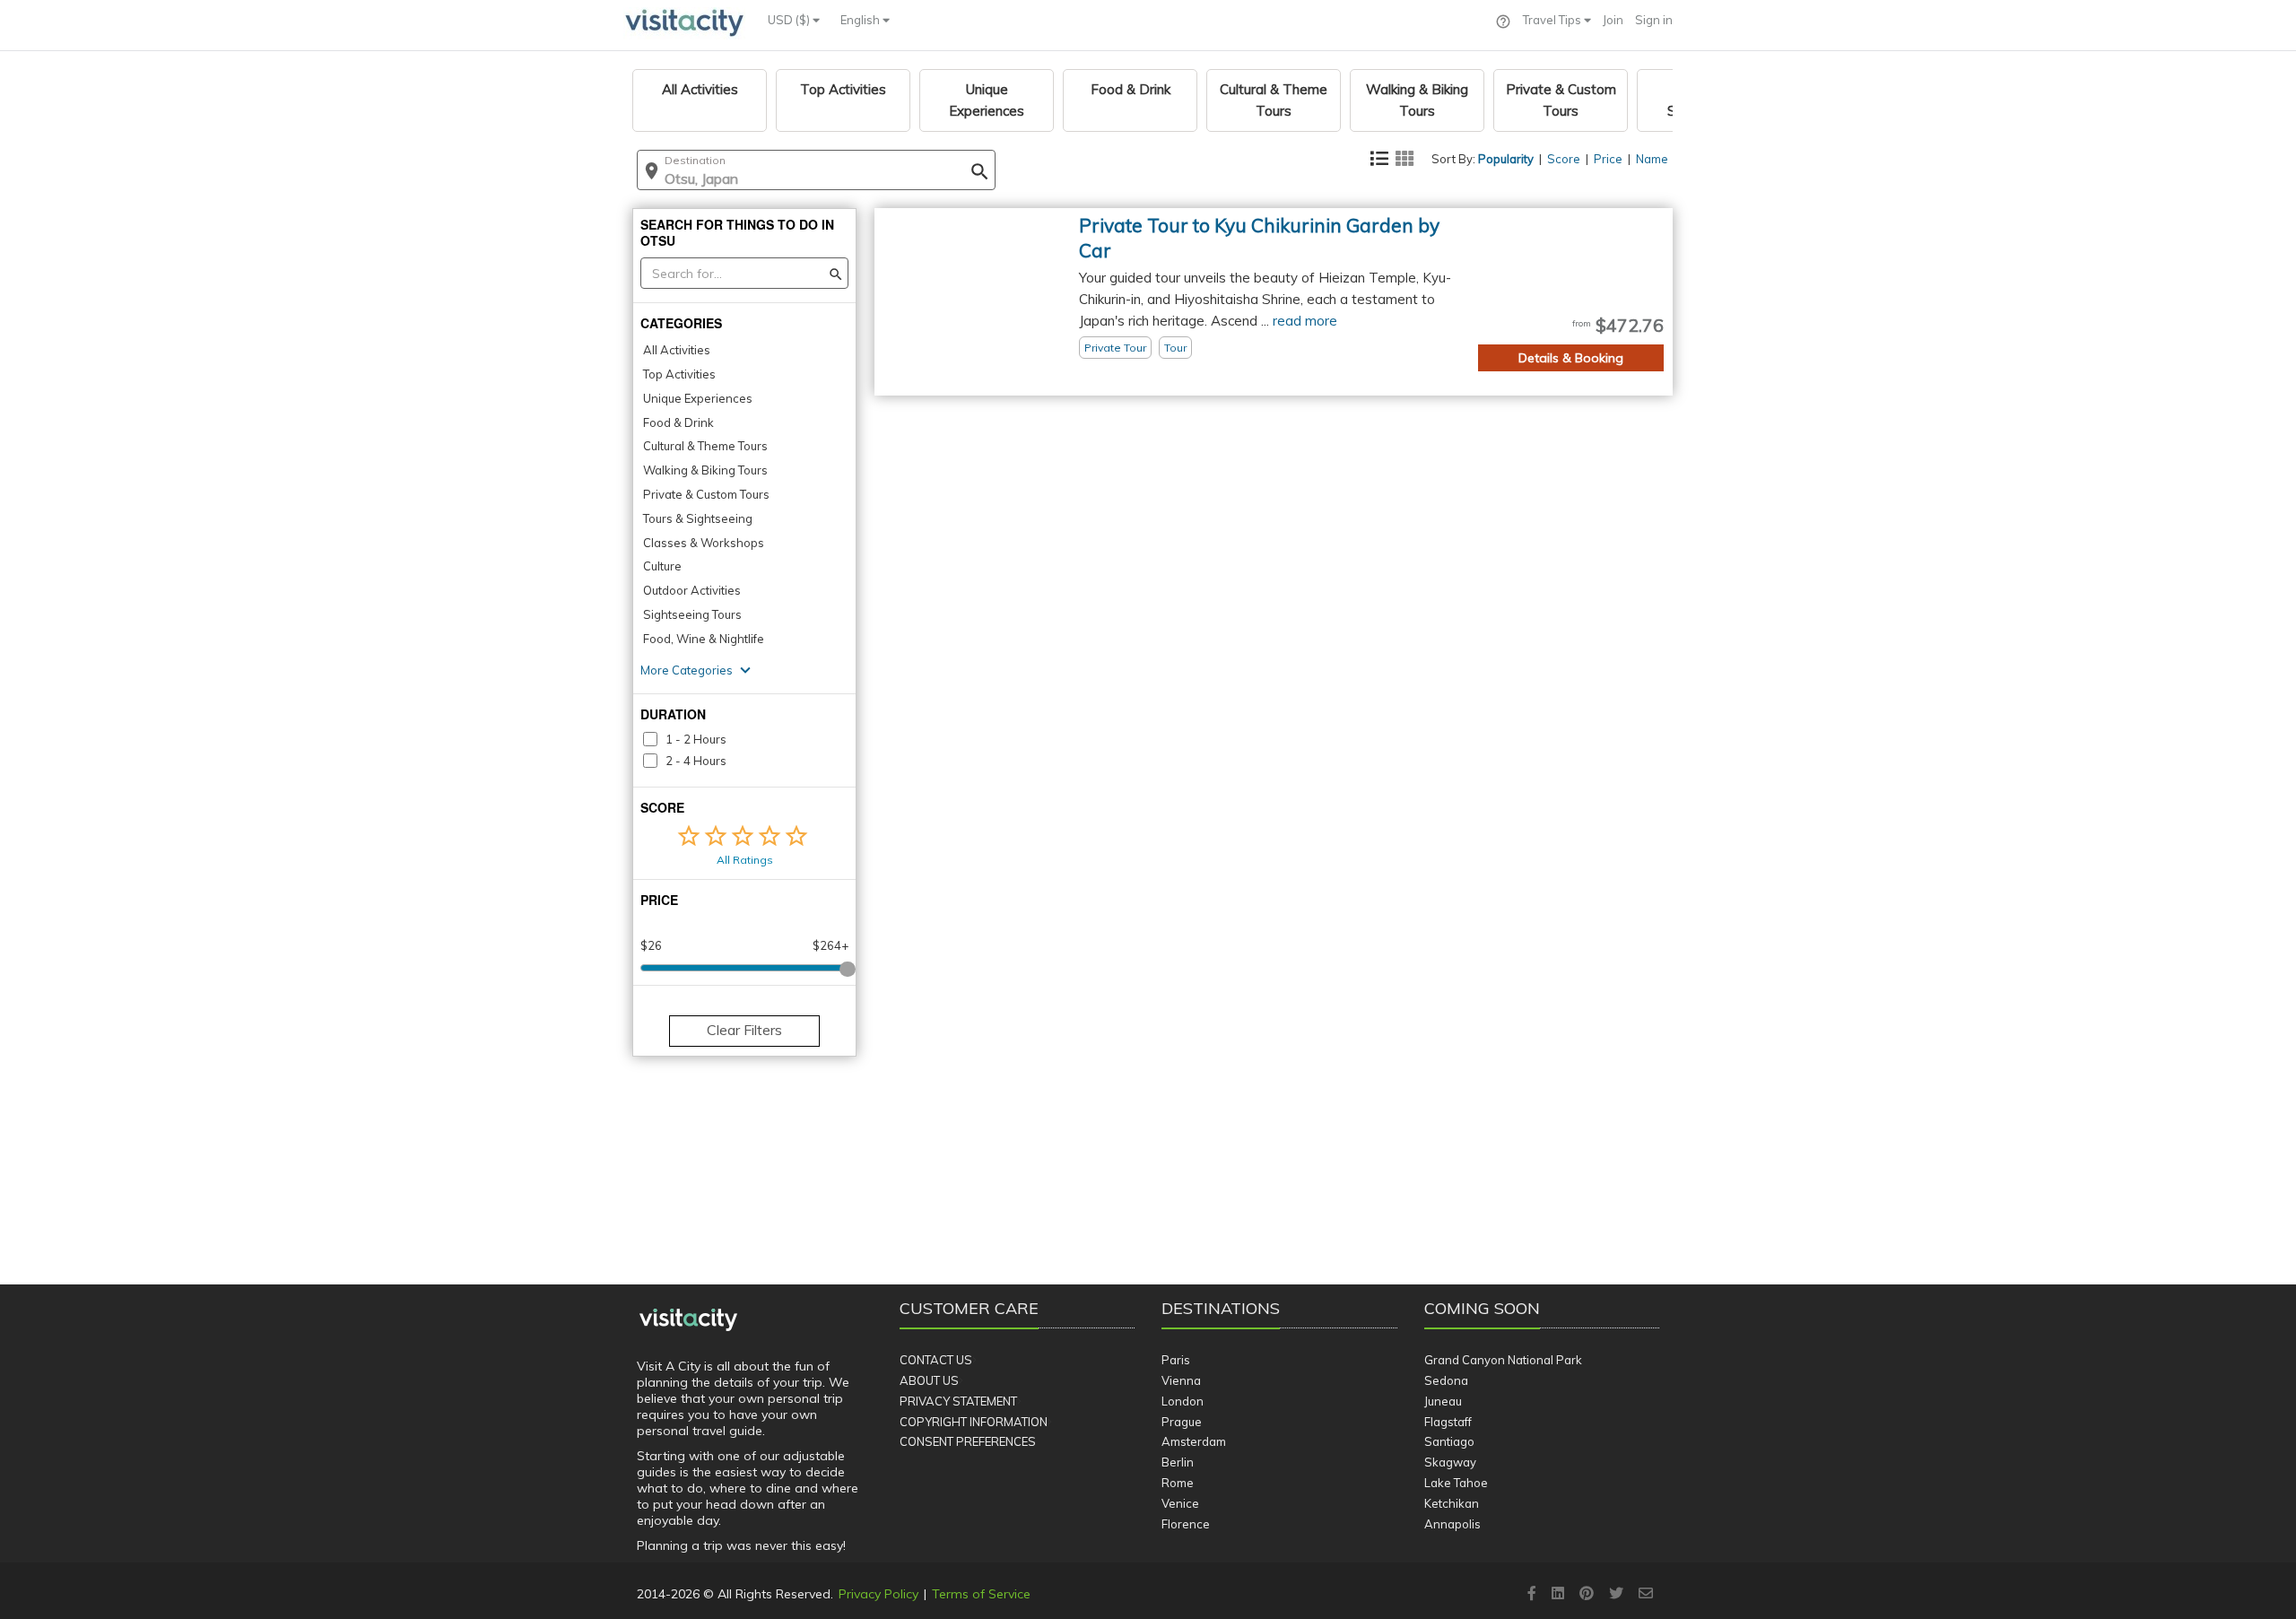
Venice (1180, 1503)
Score (1564, 159)
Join (1613, 20)
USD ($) (790, 20)
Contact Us (936, 1360)
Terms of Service (981, 1594)
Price (1608, 159)
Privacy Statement (958, 1401)
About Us (929, 1380)
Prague (1182, 1422)
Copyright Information (974, 1422)
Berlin (1178, 1462)
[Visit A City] (688, 1320)
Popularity (1506, 159)
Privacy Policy (878, 1594)
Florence (1186, 1524)
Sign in (1654, 20)
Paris (1176, 1360)
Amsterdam (1194, 1441)
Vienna (1181, 1380)
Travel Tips (1553, 20)
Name (1652, 159)
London (1183, 1401)
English (861, 20)
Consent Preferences (968, 1441)
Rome (1178, 1483)
